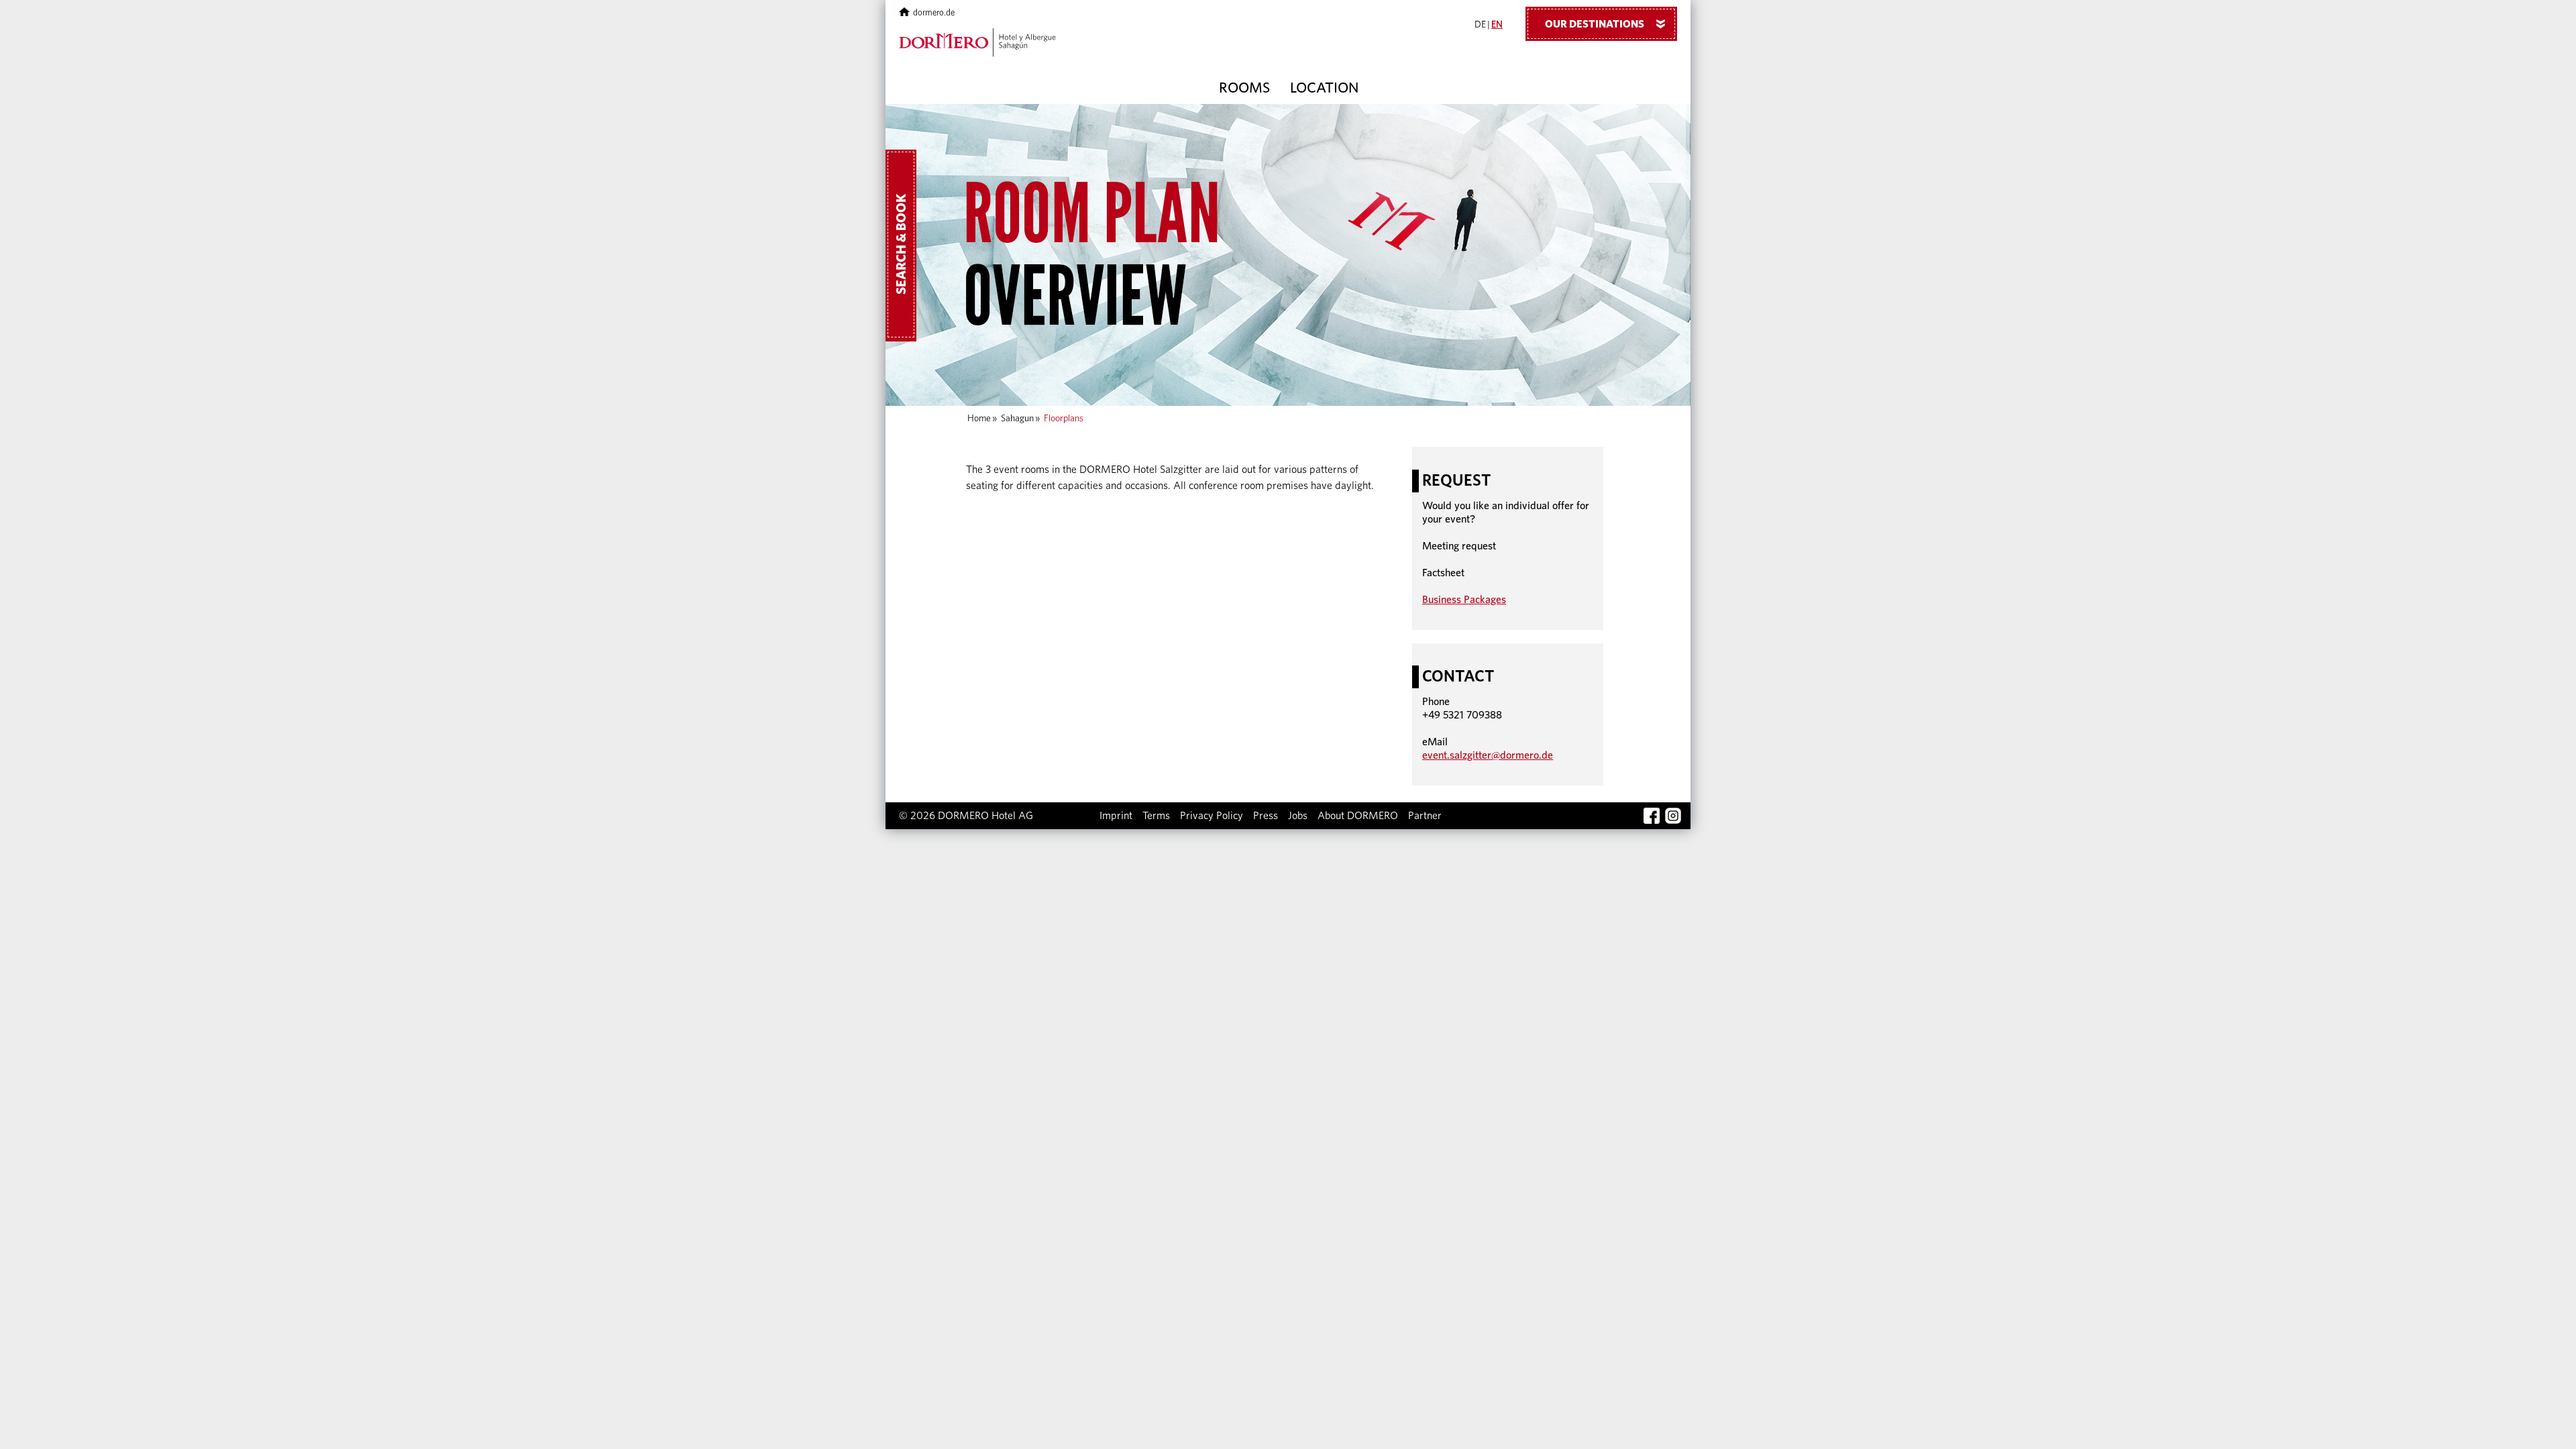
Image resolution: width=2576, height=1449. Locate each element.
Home (979, 419)
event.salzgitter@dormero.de (1488, 755)
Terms (1156, 816)
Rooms (1244, 88)
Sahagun (1017, 419)
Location (1324, 88)
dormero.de (934, 13)
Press (1266, 816)
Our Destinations (1608, 24)
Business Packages (1464, 600)
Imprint (1116, 816)
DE (1480, 25)
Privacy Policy (1212, 816)
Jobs (1298, 816)
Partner (1425, 816)
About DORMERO (1358, 816)
